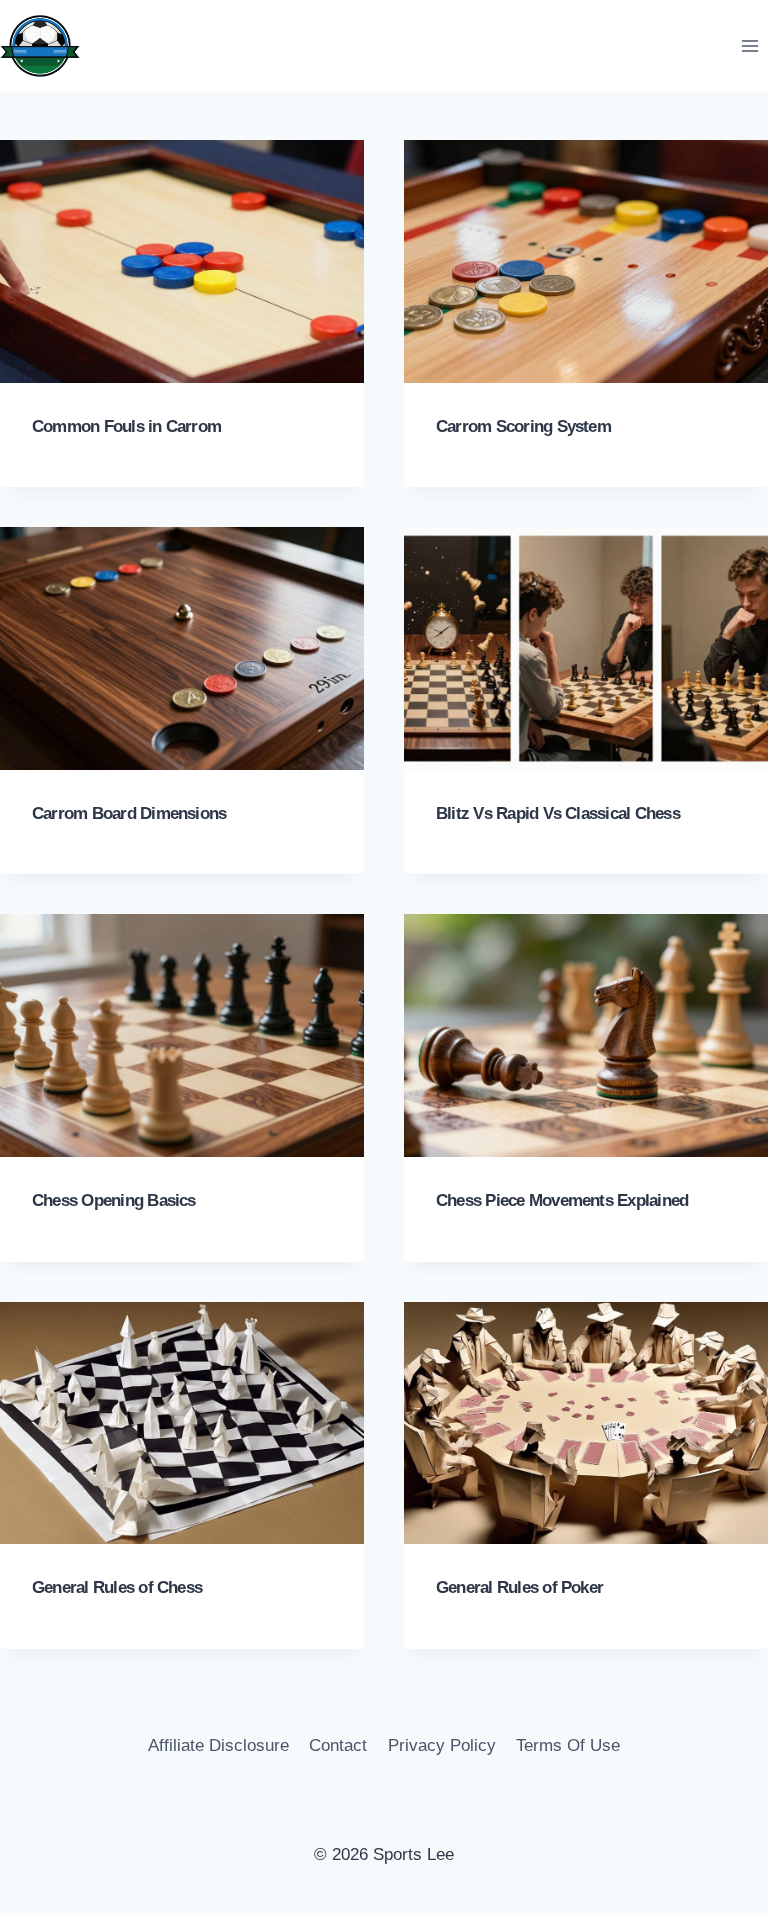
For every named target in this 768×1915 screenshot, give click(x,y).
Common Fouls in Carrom (126, 426)
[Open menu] (749, 45)
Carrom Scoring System (523, 426)
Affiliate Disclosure (218, 1745)
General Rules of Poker (519, 1587)
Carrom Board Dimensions (129, 813)
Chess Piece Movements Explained (562, 1200)
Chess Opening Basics (114, 1200)
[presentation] (182, 261)
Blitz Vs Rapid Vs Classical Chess (558, 813)
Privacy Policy (442, 1745)
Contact (338, 1745)
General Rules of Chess (117, 1587)
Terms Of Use (568, 1745)
